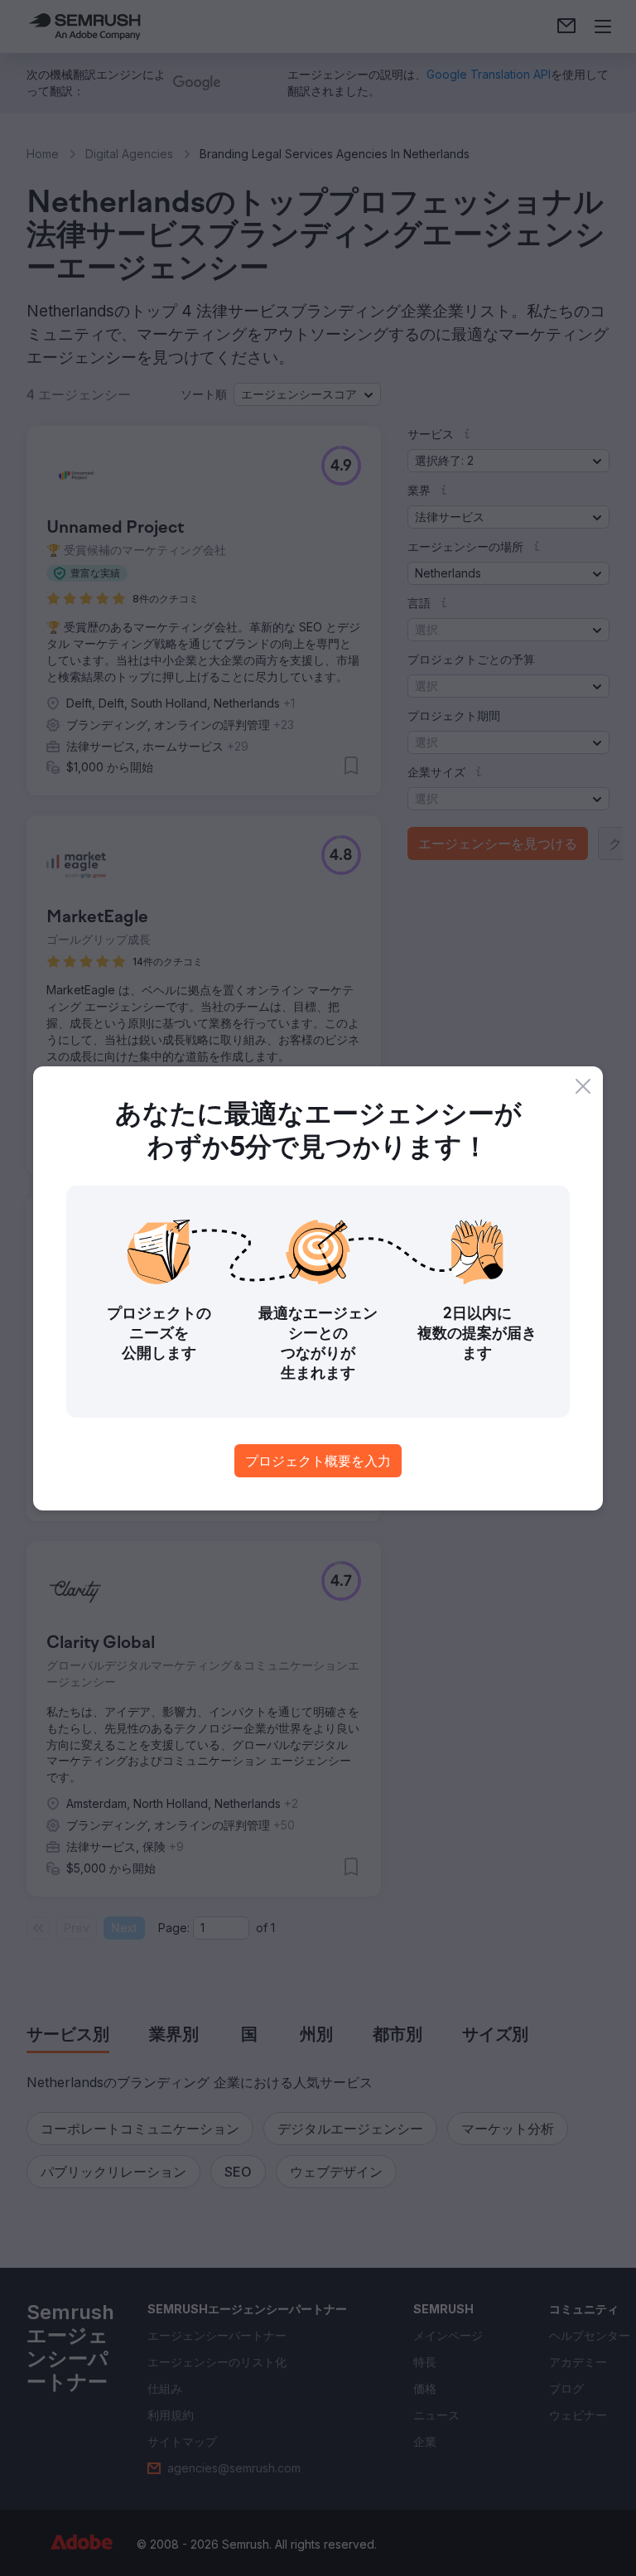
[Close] (583, 1086)
